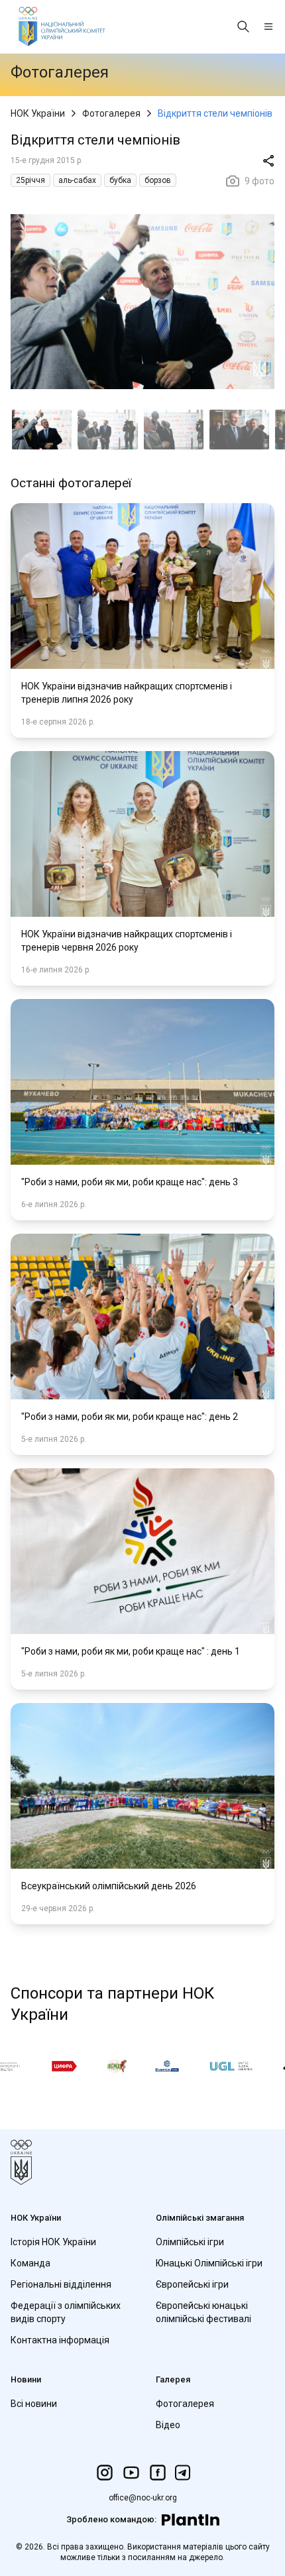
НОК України (38, 113)
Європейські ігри (192, 2284)
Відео (168, 2425)
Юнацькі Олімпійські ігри (209, 2263)
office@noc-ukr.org (143, 2498)
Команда (30, 2263)
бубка (120, 180)
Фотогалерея (111, 113)
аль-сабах (77, 180)
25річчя (30, 180)
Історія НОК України (53, 2242)
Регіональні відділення (61, 2284)
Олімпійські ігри (190, 2242)
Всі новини (34, 2404)
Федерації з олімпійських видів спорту (66, 2312)
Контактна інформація (60, 2340)
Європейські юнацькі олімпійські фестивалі (203, 2312)
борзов (158, 180)
